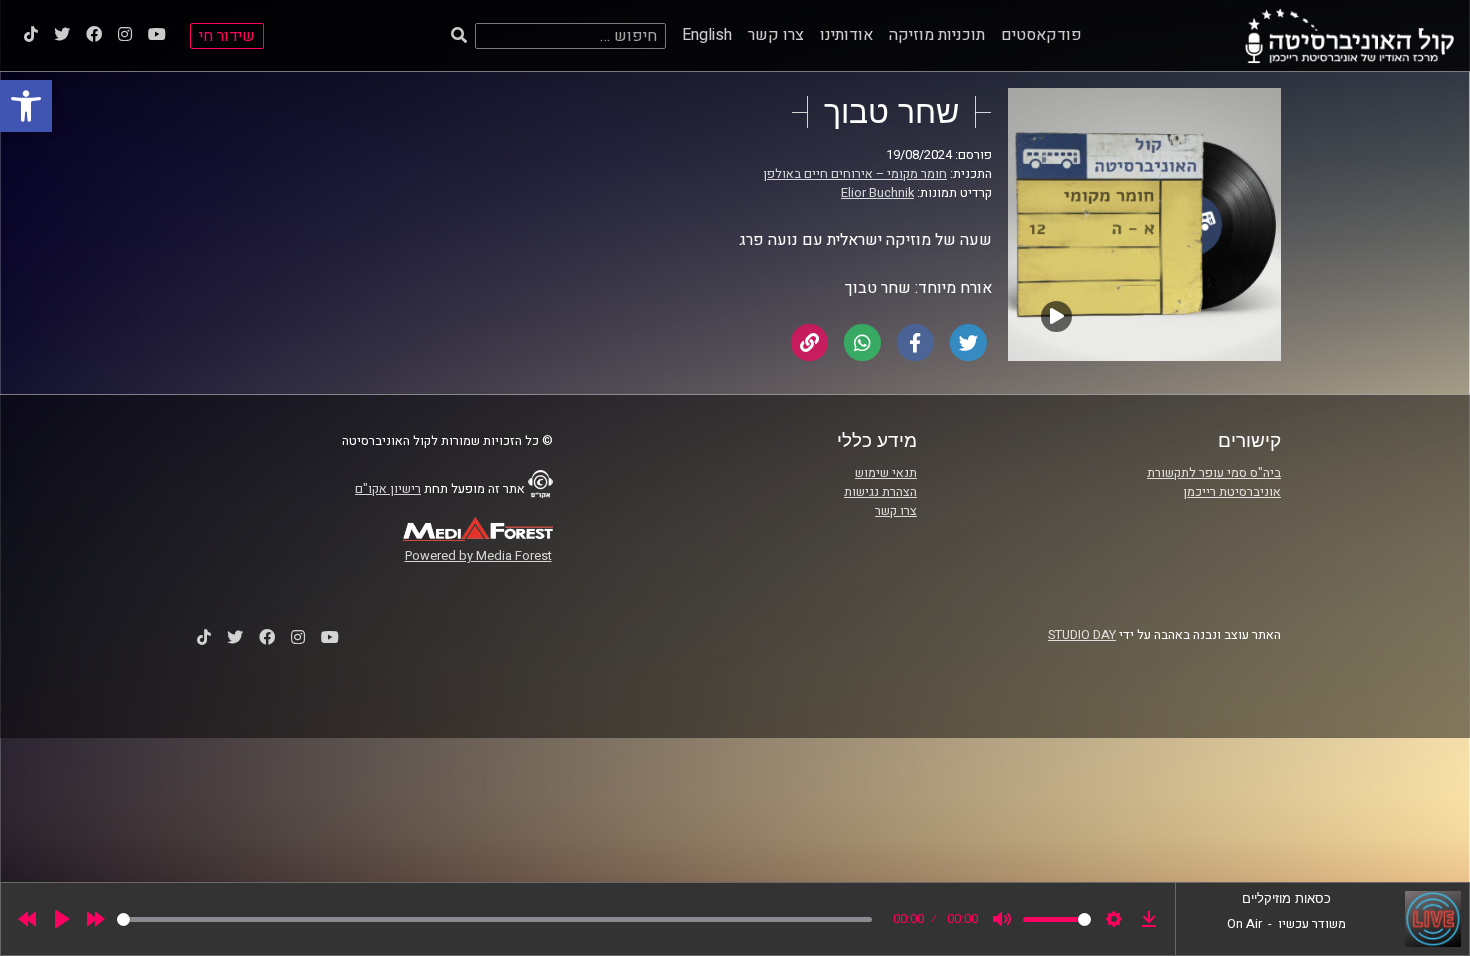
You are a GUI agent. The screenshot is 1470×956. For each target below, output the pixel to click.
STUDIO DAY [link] (1082, 635)
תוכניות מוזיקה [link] (937, 35)
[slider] (494, 919)
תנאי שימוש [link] (886, 473)
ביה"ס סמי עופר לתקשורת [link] (1214, 473)
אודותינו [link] (846, 35)
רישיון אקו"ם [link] (388, 489)
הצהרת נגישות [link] (880, 492)
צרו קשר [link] (776, 35)
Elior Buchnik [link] (877, 193)
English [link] (707, 35)
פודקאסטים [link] (1041, 35)
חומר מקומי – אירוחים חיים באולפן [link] (855, 174)
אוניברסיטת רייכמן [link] (1232, 492)
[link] (26, 106)
